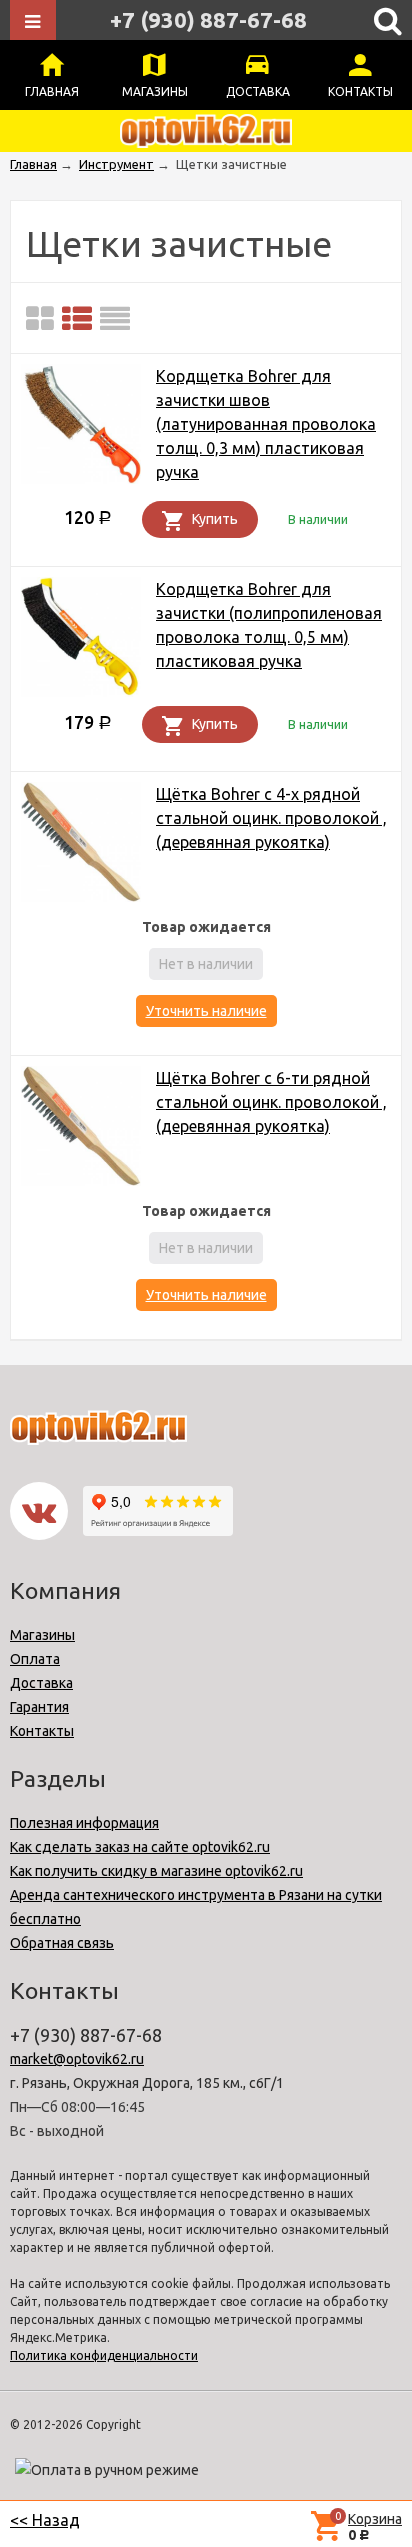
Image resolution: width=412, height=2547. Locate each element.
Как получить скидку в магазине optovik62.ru (156, 1871)
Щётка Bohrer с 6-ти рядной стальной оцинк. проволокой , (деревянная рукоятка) (271, 1102)
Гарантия (39, 1707)
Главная (52, 91)
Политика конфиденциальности (104, 2355)
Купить (215, 519)
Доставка (258, 91)
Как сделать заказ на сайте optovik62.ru (140, 1847)
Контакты (360, 91)
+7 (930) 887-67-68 (208, 19)
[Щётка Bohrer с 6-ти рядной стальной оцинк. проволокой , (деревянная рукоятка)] (81, 1129)
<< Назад (45, 2520)
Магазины (155, 91)
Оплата (35, 1659)
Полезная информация (84, 1823)
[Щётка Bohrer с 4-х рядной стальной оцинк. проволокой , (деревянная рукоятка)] (81, 845)
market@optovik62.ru (77, 2059)
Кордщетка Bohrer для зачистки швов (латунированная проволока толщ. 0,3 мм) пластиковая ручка (266, 424)
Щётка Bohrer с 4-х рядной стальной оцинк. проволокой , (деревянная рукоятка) (271, 818)
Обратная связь (62, 1943)
